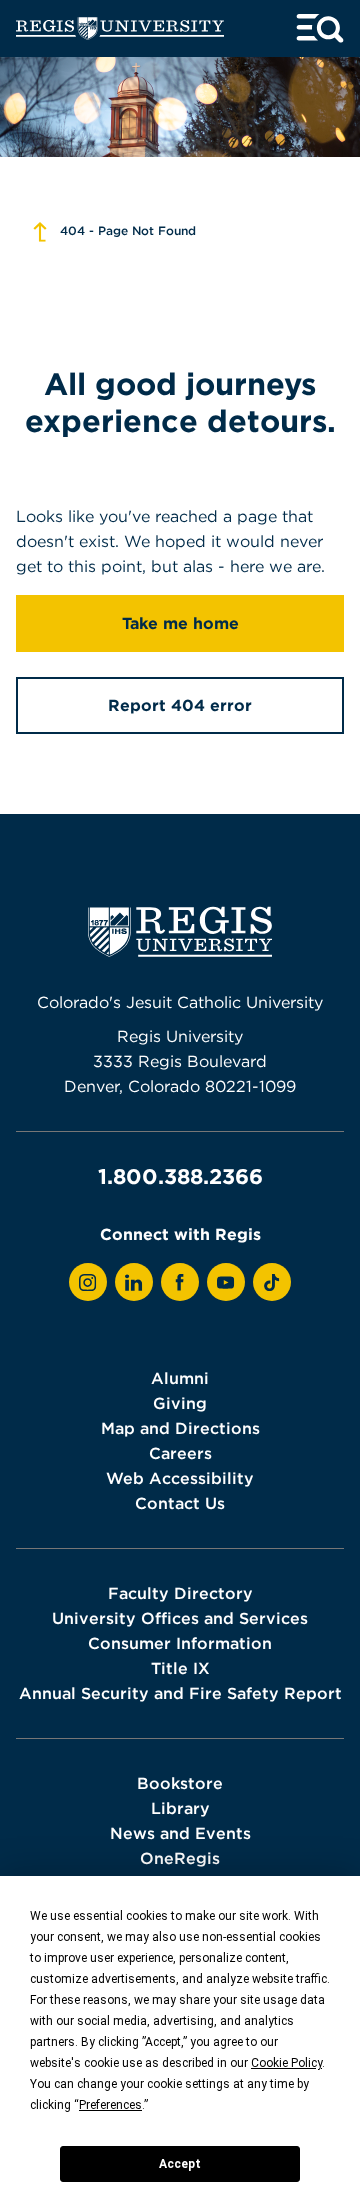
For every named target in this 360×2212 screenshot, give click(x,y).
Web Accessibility (180, 1478)
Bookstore (180, 1783)
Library (180, 1808)
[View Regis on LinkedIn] (134, 1282)
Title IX (180, 1668)
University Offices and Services (180, 1618)
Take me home (180, 623)
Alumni (180, 1378)
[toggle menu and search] (320, 28)
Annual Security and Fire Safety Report (180, 1693)
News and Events (180, 1833)
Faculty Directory (180, 1593)
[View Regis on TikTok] (272, 1282)
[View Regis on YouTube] (226, 1282)
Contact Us (180, 1503)
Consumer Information (180, 1643)
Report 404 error (180, 705)
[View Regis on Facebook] (180, 1282)
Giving (180, 1403)
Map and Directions (180, 1428)
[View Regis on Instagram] (88, 1282)
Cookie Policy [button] (286, 2063)
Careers (180, 1453)
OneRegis (180, 1858)
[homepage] (120, 28)
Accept (180, 2164)
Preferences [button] (110, 2105)
